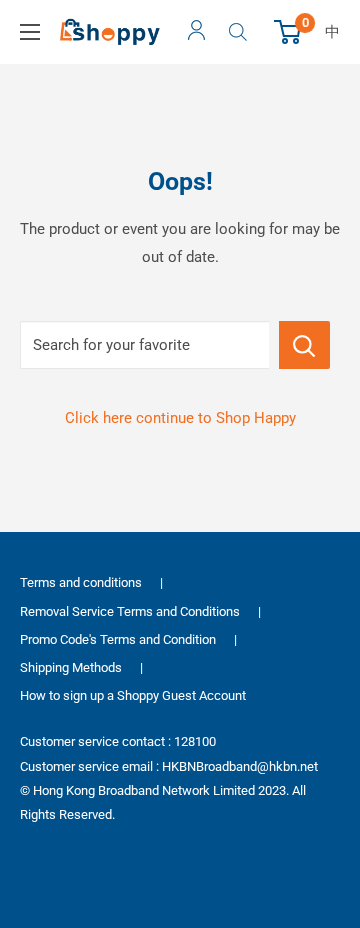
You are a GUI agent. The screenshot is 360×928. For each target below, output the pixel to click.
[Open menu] (30, 32)
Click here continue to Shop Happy (180, 418)
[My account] (196, 32)
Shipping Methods (71, 667)
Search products (240, 32)
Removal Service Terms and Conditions (130, 611)
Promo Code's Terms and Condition (118, 639)
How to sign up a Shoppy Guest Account (133, 695)
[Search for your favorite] (304, 345)
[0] (288, 32)
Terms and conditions (81, 582)
